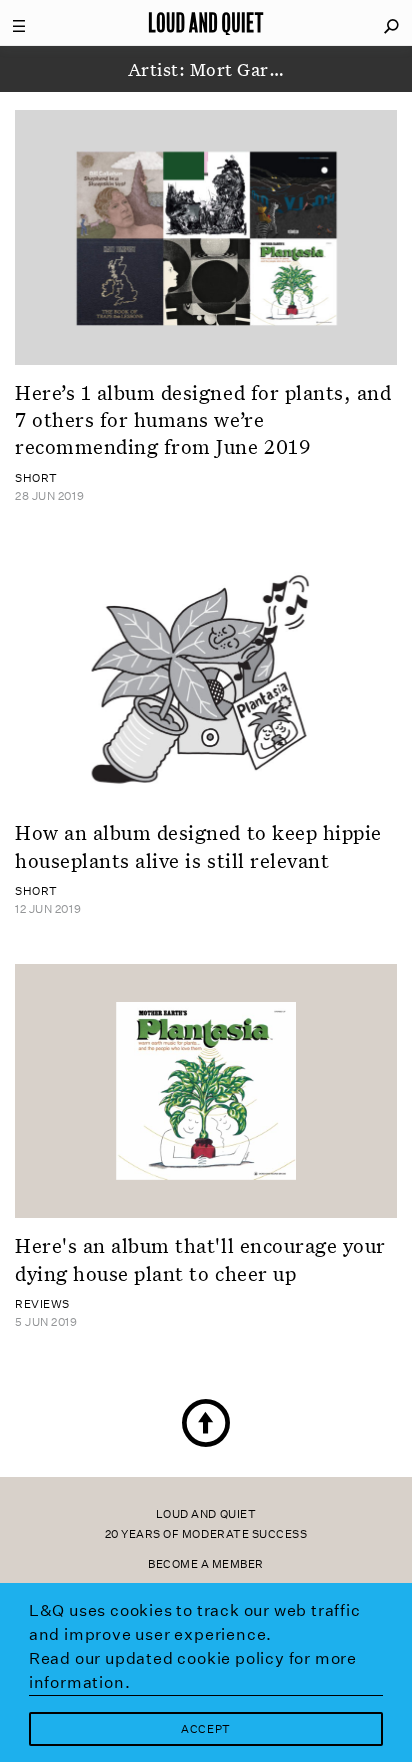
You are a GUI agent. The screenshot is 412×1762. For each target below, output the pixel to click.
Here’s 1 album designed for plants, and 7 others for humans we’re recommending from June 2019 (203, 419)
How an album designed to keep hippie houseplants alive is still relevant (198, 845)
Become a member (206, 1564)
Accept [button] (205, 1729)
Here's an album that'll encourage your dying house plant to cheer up (200, 1258)
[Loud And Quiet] (206, 23)
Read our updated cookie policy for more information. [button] (193, 1670)
